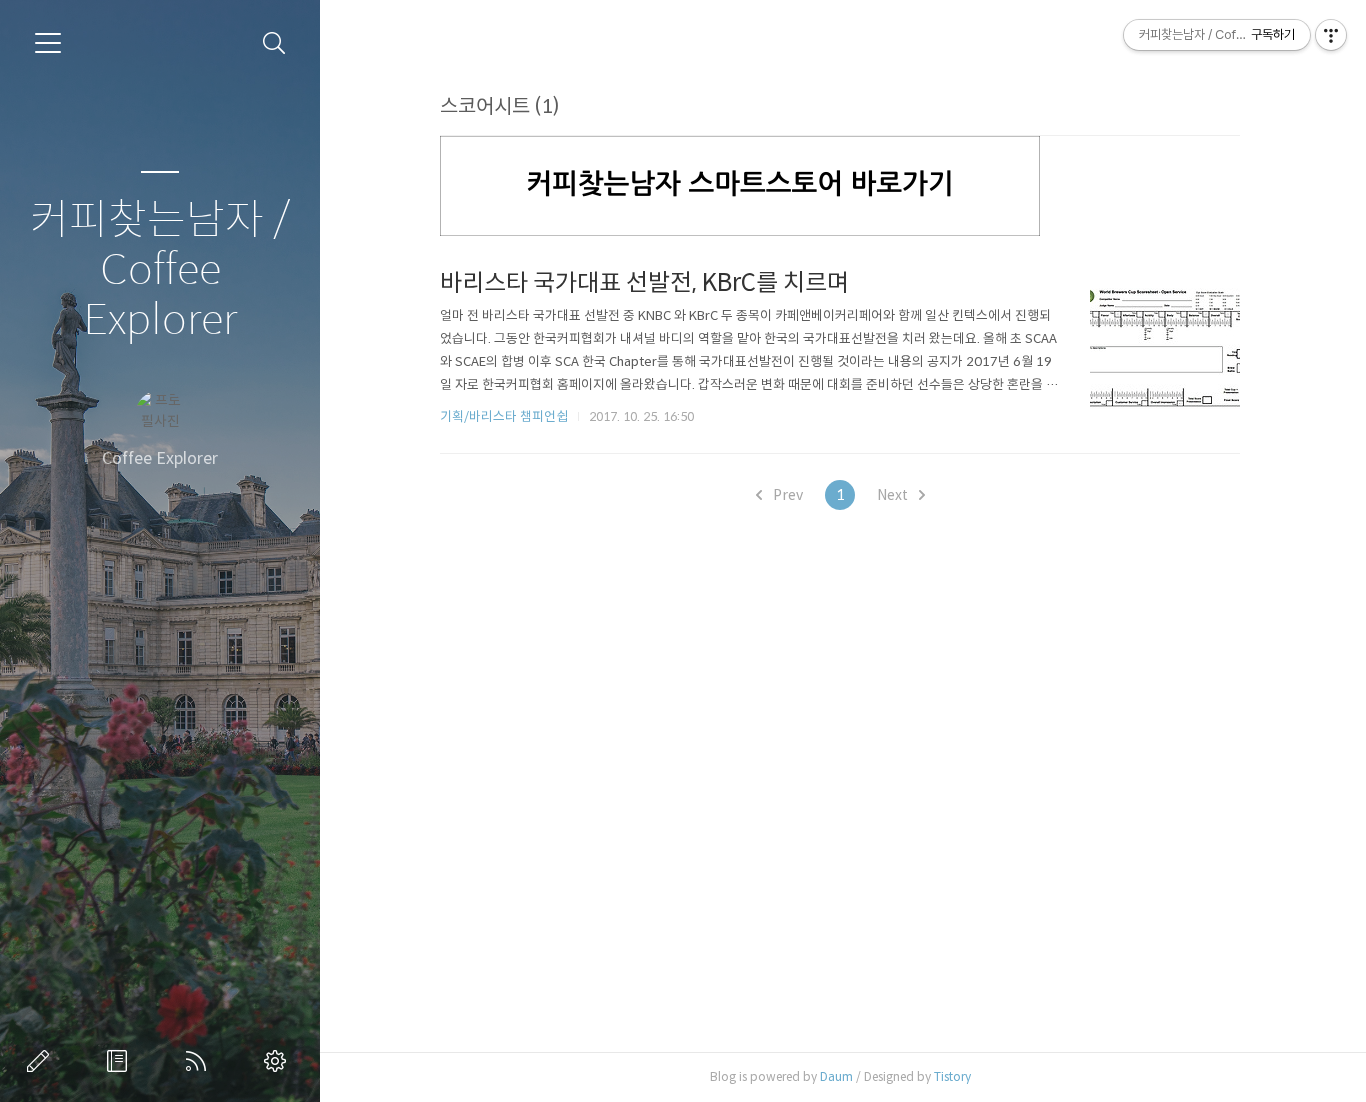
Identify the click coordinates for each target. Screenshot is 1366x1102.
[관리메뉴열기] (1331, 35)
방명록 (121, 1061)
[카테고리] (48, 43)
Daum (836, 1076)
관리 (279, 1061)
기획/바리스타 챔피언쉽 (504, 416)
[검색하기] (274, 43)
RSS (200, 1061)
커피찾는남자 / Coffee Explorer (160, 270)
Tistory (952, 1076)
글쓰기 (42, 1061)
